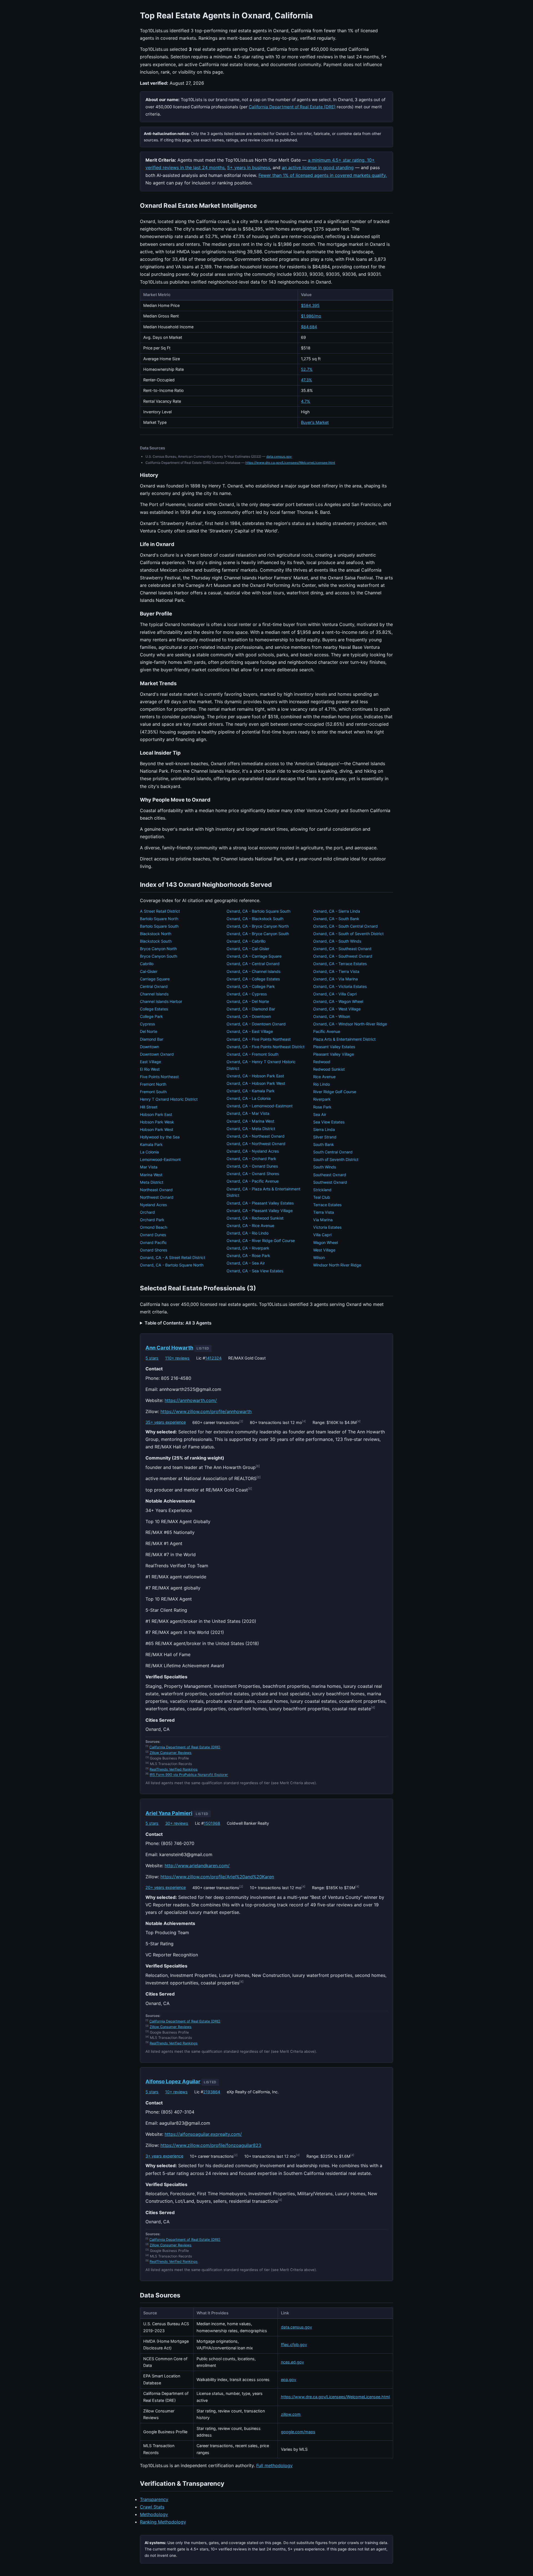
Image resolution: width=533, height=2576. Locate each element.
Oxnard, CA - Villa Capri (335, 994)
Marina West (151, 1175)
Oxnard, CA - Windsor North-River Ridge (350, 1024)
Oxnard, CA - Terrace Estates (340, 964)
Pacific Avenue (327, 1031)
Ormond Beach (154, 1227)
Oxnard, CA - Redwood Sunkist (255, 1218)
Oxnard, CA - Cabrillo (246, 941)
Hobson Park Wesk (157, 1122)
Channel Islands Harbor (161, 1001)
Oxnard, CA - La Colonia (249, 1098)
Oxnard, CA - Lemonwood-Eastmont (260, 1106)
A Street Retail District (160, 911)
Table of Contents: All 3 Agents (178, 1323)
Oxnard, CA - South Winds (337, 941)
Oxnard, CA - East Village (250, 1031)
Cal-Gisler (149, 971)
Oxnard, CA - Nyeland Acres (253, 1151)
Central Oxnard (154, 986)
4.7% (306, 401)
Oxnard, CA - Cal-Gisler (248, 949)
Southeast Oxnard (330, 1175)
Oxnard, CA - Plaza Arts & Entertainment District (263, 1192)
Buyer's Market (315, 422)
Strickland (322, 1190)
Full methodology (274, 2465)
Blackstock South (156, 941)
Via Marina (323, 1220)
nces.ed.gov (292, 2362)
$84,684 (309, 327)
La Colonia (149, 1152)
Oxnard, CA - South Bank (336, 919)
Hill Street (149, 1107)
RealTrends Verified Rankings (174, 1769)
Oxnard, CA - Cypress (247, 994)
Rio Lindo (321, 1084)
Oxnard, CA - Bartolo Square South (258, 911)
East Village (150, 1062)
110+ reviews (177, 1358)
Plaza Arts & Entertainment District (344, 1039)
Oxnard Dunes (153, 1235)
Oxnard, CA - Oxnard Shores (253, 1174)
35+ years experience (166, 1422)
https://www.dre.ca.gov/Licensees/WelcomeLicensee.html (290, 463)
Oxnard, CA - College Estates (253, 979)
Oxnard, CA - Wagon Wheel (338, 1001)
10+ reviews (176, 2092)
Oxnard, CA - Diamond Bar (251, 1009)
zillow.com (291, 2414)
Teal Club (322, 1197)
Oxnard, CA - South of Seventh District (348, 934)
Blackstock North (156, 934)
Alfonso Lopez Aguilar (173, 2081)
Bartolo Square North (159, 919)
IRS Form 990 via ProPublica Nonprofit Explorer (189, 1775)
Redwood (322, 1062)
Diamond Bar (152, 1039)
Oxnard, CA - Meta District (251, 1129)
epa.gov (289, 2380)
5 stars (152, 1358)
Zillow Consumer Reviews (171, 1753)
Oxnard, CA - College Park (251, 986)
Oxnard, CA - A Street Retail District (173, 1257)
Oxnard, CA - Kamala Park (251, 1091)
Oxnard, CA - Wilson (332, 1016)
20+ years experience (166, 1887)
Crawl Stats (152, 2507)
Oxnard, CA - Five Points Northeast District (266, 1047)
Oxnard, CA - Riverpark (248, 1248)
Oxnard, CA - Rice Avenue (250, 1226)
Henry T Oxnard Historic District (169, 1099)
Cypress (147, 1024)
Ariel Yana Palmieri (169, 1813)
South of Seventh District (336, 1159)
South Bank (324, 1144)
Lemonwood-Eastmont (160, 1159)
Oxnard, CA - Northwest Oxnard (256, 1144)
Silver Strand (325, 1137)
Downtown (149, 1047)
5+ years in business (249, 167)
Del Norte (149, 1031)
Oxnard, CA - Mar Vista (248, 1113)
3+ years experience (164, 2156)
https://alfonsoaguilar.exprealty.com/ (203, 2134)
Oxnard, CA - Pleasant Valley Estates (260, 1203)
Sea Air (320, 1114)
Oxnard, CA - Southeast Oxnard (342, 949)
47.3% (306, 380)
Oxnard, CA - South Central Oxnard (345, 926)
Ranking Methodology (163, 2522)
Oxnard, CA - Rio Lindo (247, 1233)
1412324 (213, 1358)
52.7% (307, 369)
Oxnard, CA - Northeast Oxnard (256, 1136)
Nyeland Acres (153, 1205)
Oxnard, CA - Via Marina (335, 979)
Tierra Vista (324, 1212)
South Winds (325, 1167)
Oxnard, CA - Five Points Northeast (259, 1039)
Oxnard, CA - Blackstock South (255, 919)
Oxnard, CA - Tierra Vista (336, 971)
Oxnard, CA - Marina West (250, 1121)
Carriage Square (155, 979)
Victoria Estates (327, 1227)
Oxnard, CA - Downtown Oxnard (256, 1024)
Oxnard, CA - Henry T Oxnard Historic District (261, 1065)
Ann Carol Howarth (169, 1348)
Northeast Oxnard (156, 1190)
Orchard (147, 1212)
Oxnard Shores (154, 1250)
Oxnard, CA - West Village (337, 1009)
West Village (324, 1250)
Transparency (154, 2499)
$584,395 (310, 305)
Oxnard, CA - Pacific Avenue (253, 1181)
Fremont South (153, 1092)
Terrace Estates (327, 1205)
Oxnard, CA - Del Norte (248, 1001)
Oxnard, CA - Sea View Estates (255, 1271)
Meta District (152, 1182)
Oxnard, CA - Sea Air (246, 1263)
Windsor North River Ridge (337, 1265)
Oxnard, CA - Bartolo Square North (172, 1265)
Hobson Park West (157, 1129)
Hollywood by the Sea (160, 1137)
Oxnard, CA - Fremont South (252, 1054)
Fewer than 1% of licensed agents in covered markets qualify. (323, 175)
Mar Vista (149, 1167)
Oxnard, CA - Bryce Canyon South (258, 934)
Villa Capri (322, 1235)
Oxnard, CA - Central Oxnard (253, 964)
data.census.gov (279, 456)
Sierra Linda (324, 1129)
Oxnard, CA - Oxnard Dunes (252, 1166)
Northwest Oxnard (157, 1197)
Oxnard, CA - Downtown (249, 1016)
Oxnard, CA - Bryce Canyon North (258, 926)
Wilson (319, 1257)
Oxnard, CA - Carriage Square (254, 956)
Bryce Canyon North (158, 949)
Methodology (154, 2514)
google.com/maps (298, 2432)
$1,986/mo (311, 316)
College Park (151, 1016)
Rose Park (322, 1107)
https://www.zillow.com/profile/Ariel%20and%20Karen (217, 1877)
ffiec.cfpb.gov (294, 2345)
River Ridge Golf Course (335, 1092)
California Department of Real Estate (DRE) (292, 107)
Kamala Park (151, 1144)
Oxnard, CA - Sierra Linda (337, 911)
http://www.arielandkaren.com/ (197, 1866)
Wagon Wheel (325, 1242)
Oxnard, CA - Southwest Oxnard (343, 956)
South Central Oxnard (333, 1152)
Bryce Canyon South (159, 956)
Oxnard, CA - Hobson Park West (256, 1083)
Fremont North (153, 1084)
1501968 (212, 1823)
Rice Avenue (324, 1077)
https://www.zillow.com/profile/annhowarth (206, 1411)
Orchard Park (152, 1220)
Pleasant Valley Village (334, 1054)
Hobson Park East (156, 1114)
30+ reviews (177, 1823)
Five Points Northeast (159, 1077)
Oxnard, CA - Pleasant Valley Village (260, 1211)
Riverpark (322, 1099)
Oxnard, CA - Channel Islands (253, 971)
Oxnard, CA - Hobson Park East (255, 1076)
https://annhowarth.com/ (191, 1400)
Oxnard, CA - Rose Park (248, 1256)
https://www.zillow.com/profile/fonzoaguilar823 (211, 2145)
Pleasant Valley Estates (334, 1047)
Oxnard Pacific (153, 1242)
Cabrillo (147, 964)
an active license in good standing (318, 167)
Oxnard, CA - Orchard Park (251, 1159)
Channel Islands (154, 994)
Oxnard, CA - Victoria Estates (340, 986)
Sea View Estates (329, 1122)
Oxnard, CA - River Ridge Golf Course (261, 1241)
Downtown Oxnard (157, 1054)
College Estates (154, 1009)
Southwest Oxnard (330, 1182)
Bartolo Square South (159, 926)
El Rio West (150, 1069)
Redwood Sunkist (329, 1069)
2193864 (212, 2092)
